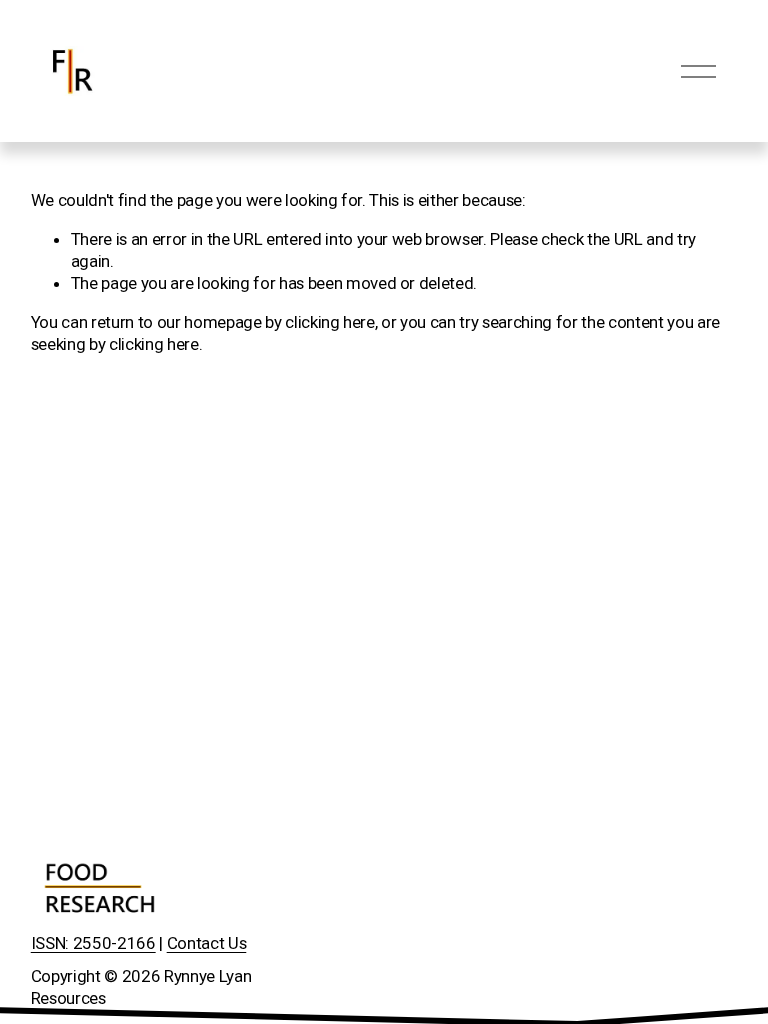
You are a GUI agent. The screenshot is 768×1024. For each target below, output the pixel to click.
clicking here (330, 322)
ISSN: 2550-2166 (93, 943)
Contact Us (207, 943)
